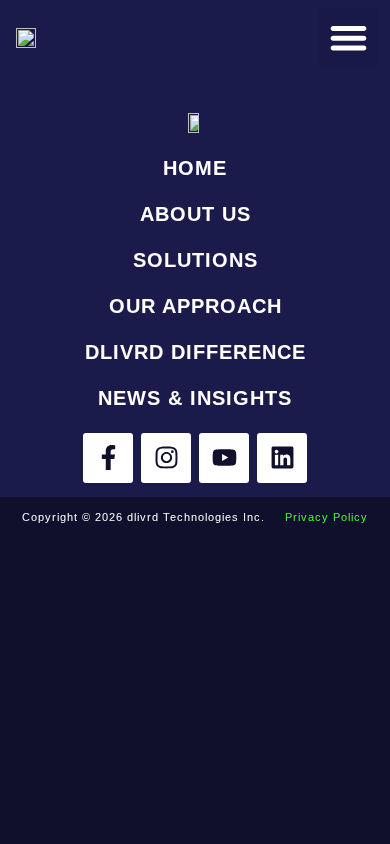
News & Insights (195, 398)
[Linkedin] (282, 458)
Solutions (195, 260)
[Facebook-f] (108, 458)
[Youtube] (224, 458)
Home (195, 168)
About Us (195, 214)
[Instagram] (166, 458)
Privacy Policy (326, 517)
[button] (348, 37)
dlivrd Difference (195, 352)
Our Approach (195, 306)
